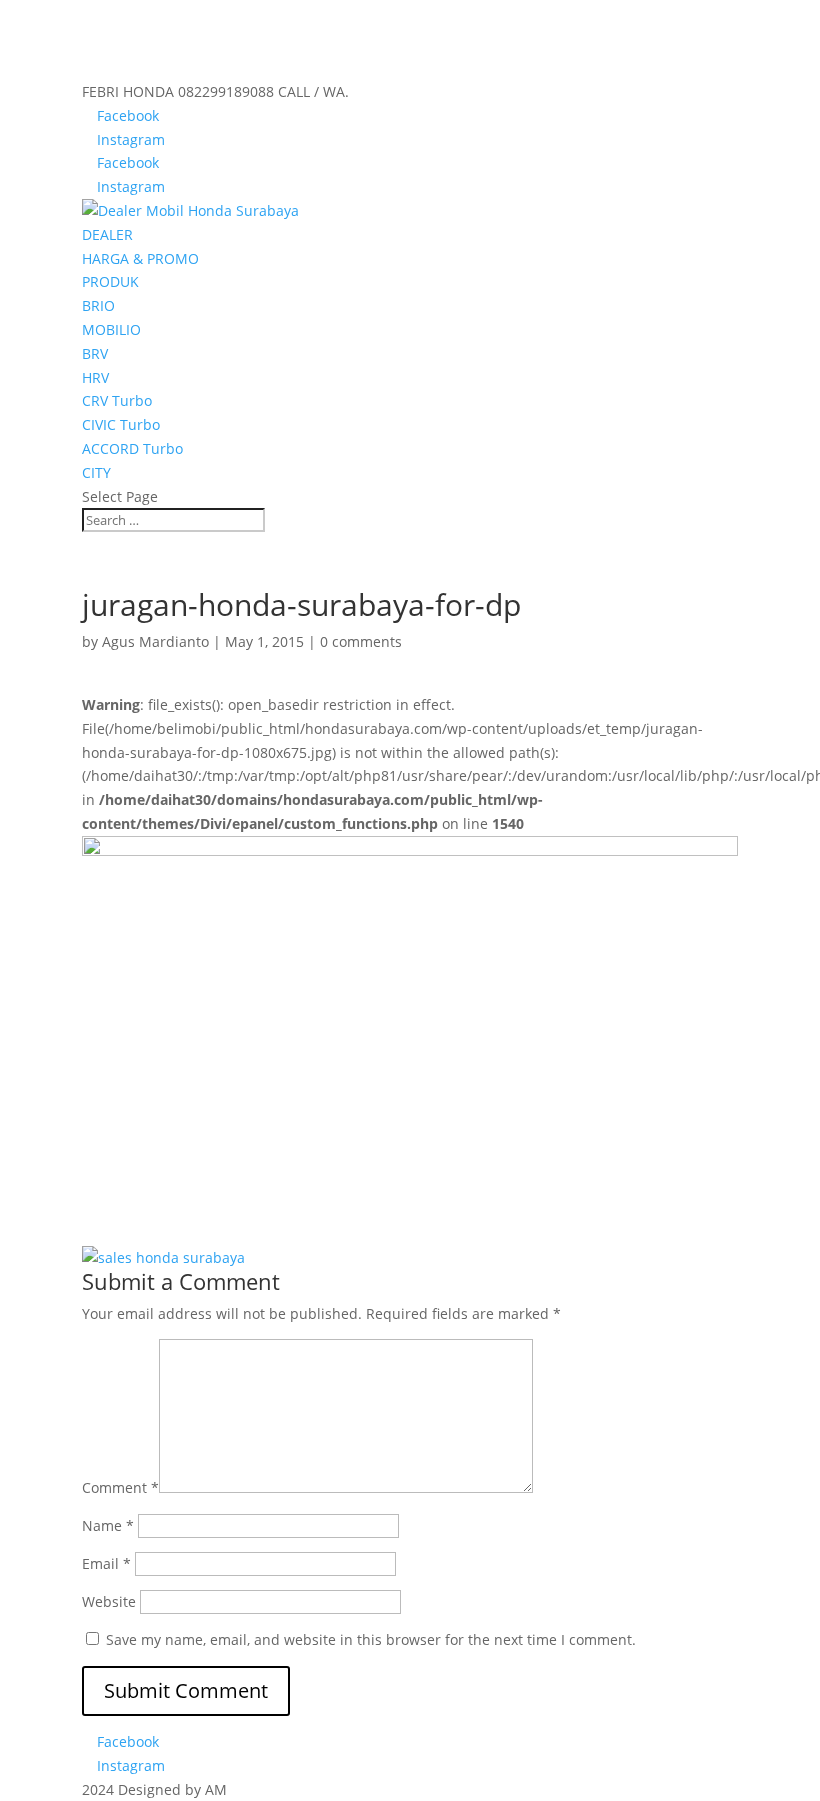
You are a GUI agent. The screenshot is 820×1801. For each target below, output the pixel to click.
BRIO (98, 305)
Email (106, 1563)
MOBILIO (111, 329)
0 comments (361, 641)
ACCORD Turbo (132, 448)
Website (109, 1601)
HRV (95, 377)
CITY (96, 472)
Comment (120, 1487)
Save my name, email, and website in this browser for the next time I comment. (371, 1639)
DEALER (107, 234)
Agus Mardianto (155, 641)
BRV (95, 353)
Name (108, 1525)
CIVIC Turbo (121, 424)
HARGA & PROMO (140, 258)
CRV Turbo (117, 400)
